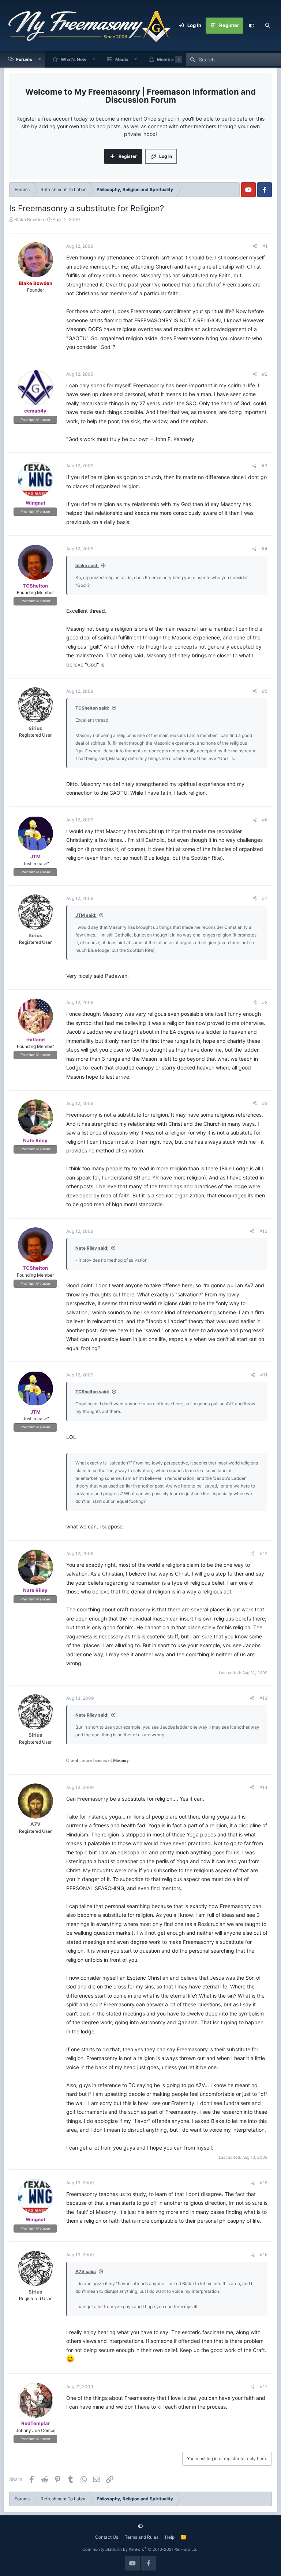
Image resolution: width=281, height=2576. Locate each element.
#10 (263, 1231)
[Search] (267, 26)
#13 (263, 1698)
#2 (265, 374)
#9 (265, 1103)
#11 (264, 1375)
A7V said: (86, 2271)
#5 (265, 691)
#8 (265, 1002)
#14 (263, 1787)
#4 (265, 549)
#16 (264, 2255)
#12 (264, 1553)
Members (167, 59)
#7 (265, 898)
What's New (74, 59)
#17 (264, 2387)
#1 (265, 246)
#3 (265, 466)
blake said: (87, 565)
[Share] (255, 246)
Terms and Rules (142, 2537)
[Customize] (251, 26)
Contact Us (107, 2537)
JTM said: (86, 915)
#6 (265, 820)
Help (170, 2537)
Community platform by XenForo (140, 2549)
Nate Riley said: (92, 1248)
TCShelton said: (92, 708)
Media (122, 59)
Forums (24, 59)
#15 (264, 2183)
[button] (40, 59)
